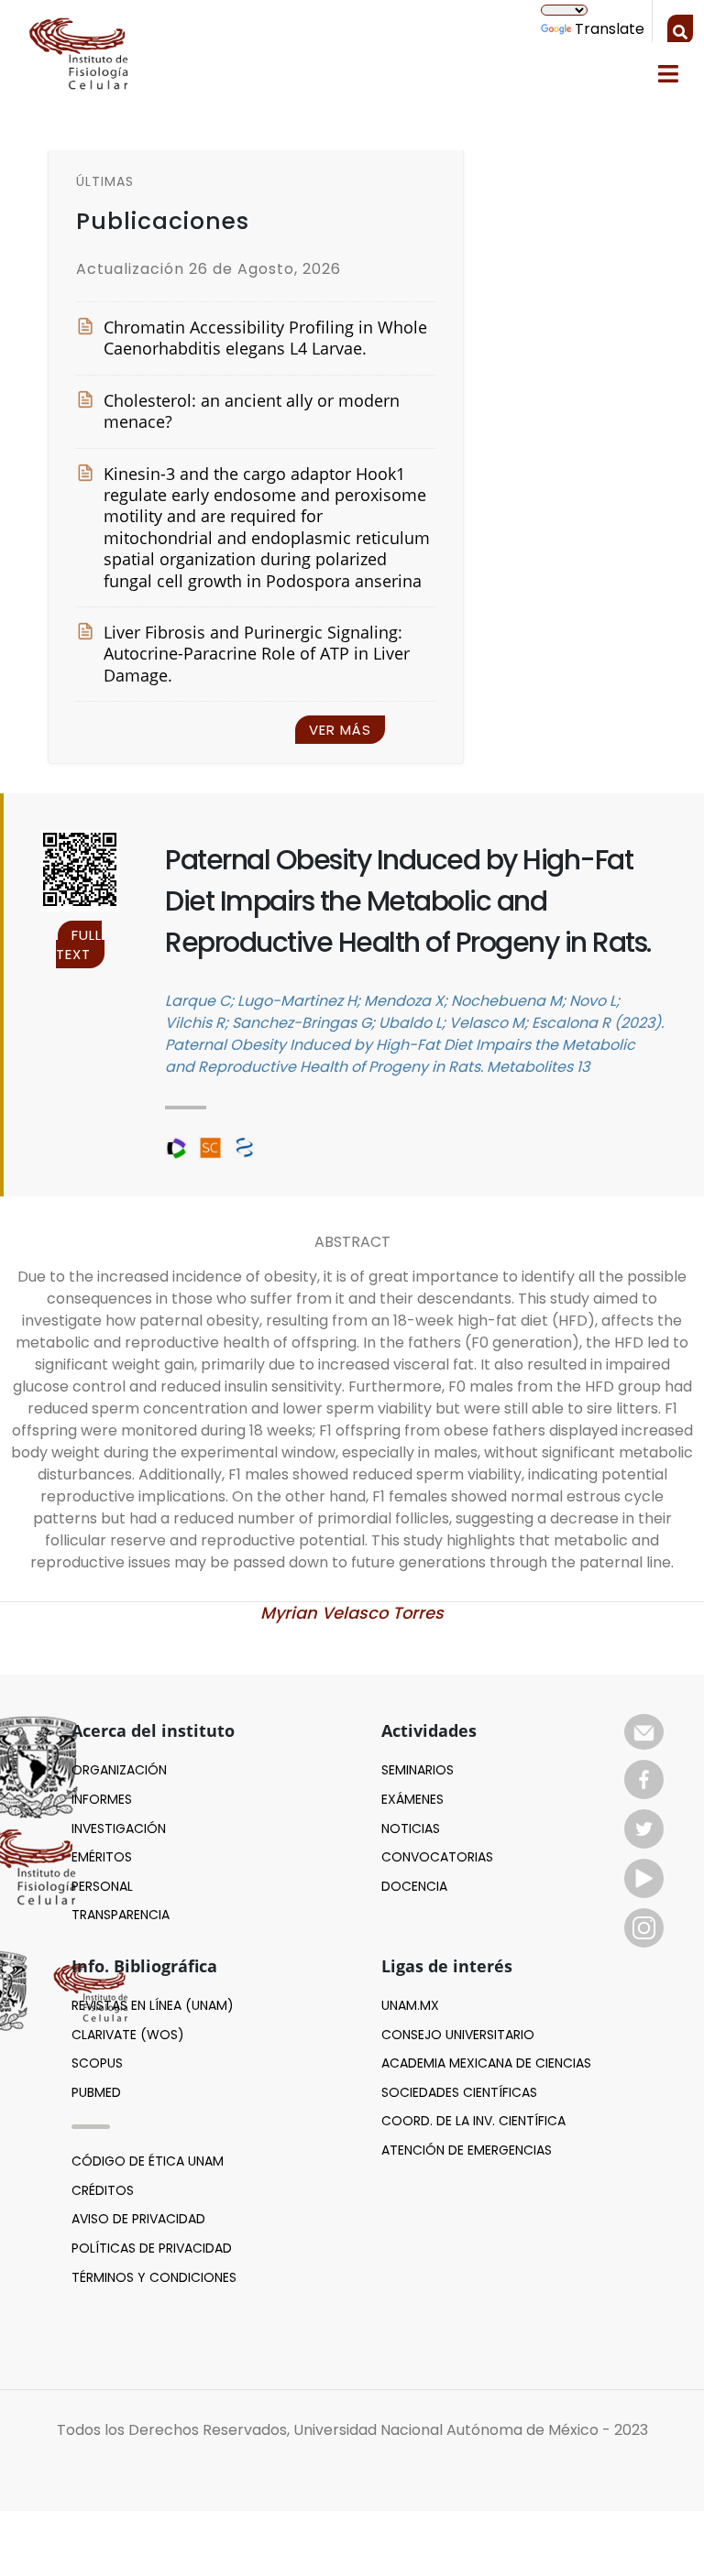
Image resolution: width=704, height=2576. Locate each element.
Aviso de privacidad (138, 2219)
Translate (610, 29)
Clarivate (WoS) (128, 2035)
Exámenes (412, 1799)
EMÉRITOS (102, 1857)
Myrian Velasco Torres (352, 1613)
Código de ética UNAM (148, 2161)
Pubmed (96, 2092)
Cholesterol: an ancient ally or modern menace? (252, 411)
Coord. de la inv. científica (473, 2121)
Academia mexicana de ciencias (486, 2063)
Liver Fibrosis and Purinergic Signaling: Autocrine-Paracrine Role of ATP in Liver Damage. (257, 654)
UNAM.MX (410, 2005)
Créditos (103, 2190)
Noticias (411, 1828)
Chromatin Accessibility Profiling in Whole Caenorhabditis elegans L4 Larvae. (265, 338)
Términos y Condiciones (154, 2277)
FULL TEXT (79, 944)
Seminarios (418, 1770)
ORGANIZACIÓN (119, 1770)
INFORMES (102, 1799)
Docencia (414, 1886)
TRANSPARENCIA (121, 1915)
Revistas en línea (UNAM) (153, 2005)
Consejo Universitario (458, 2035)
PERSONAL (102, 1886)
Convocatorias (437, 1857)
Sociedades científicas (459, 2092)
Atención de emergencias (467, 2150)
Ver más (340, 730)
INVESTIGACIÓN (119, 1828)
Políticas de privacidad (152, 2248)
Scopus (97, 2063)
